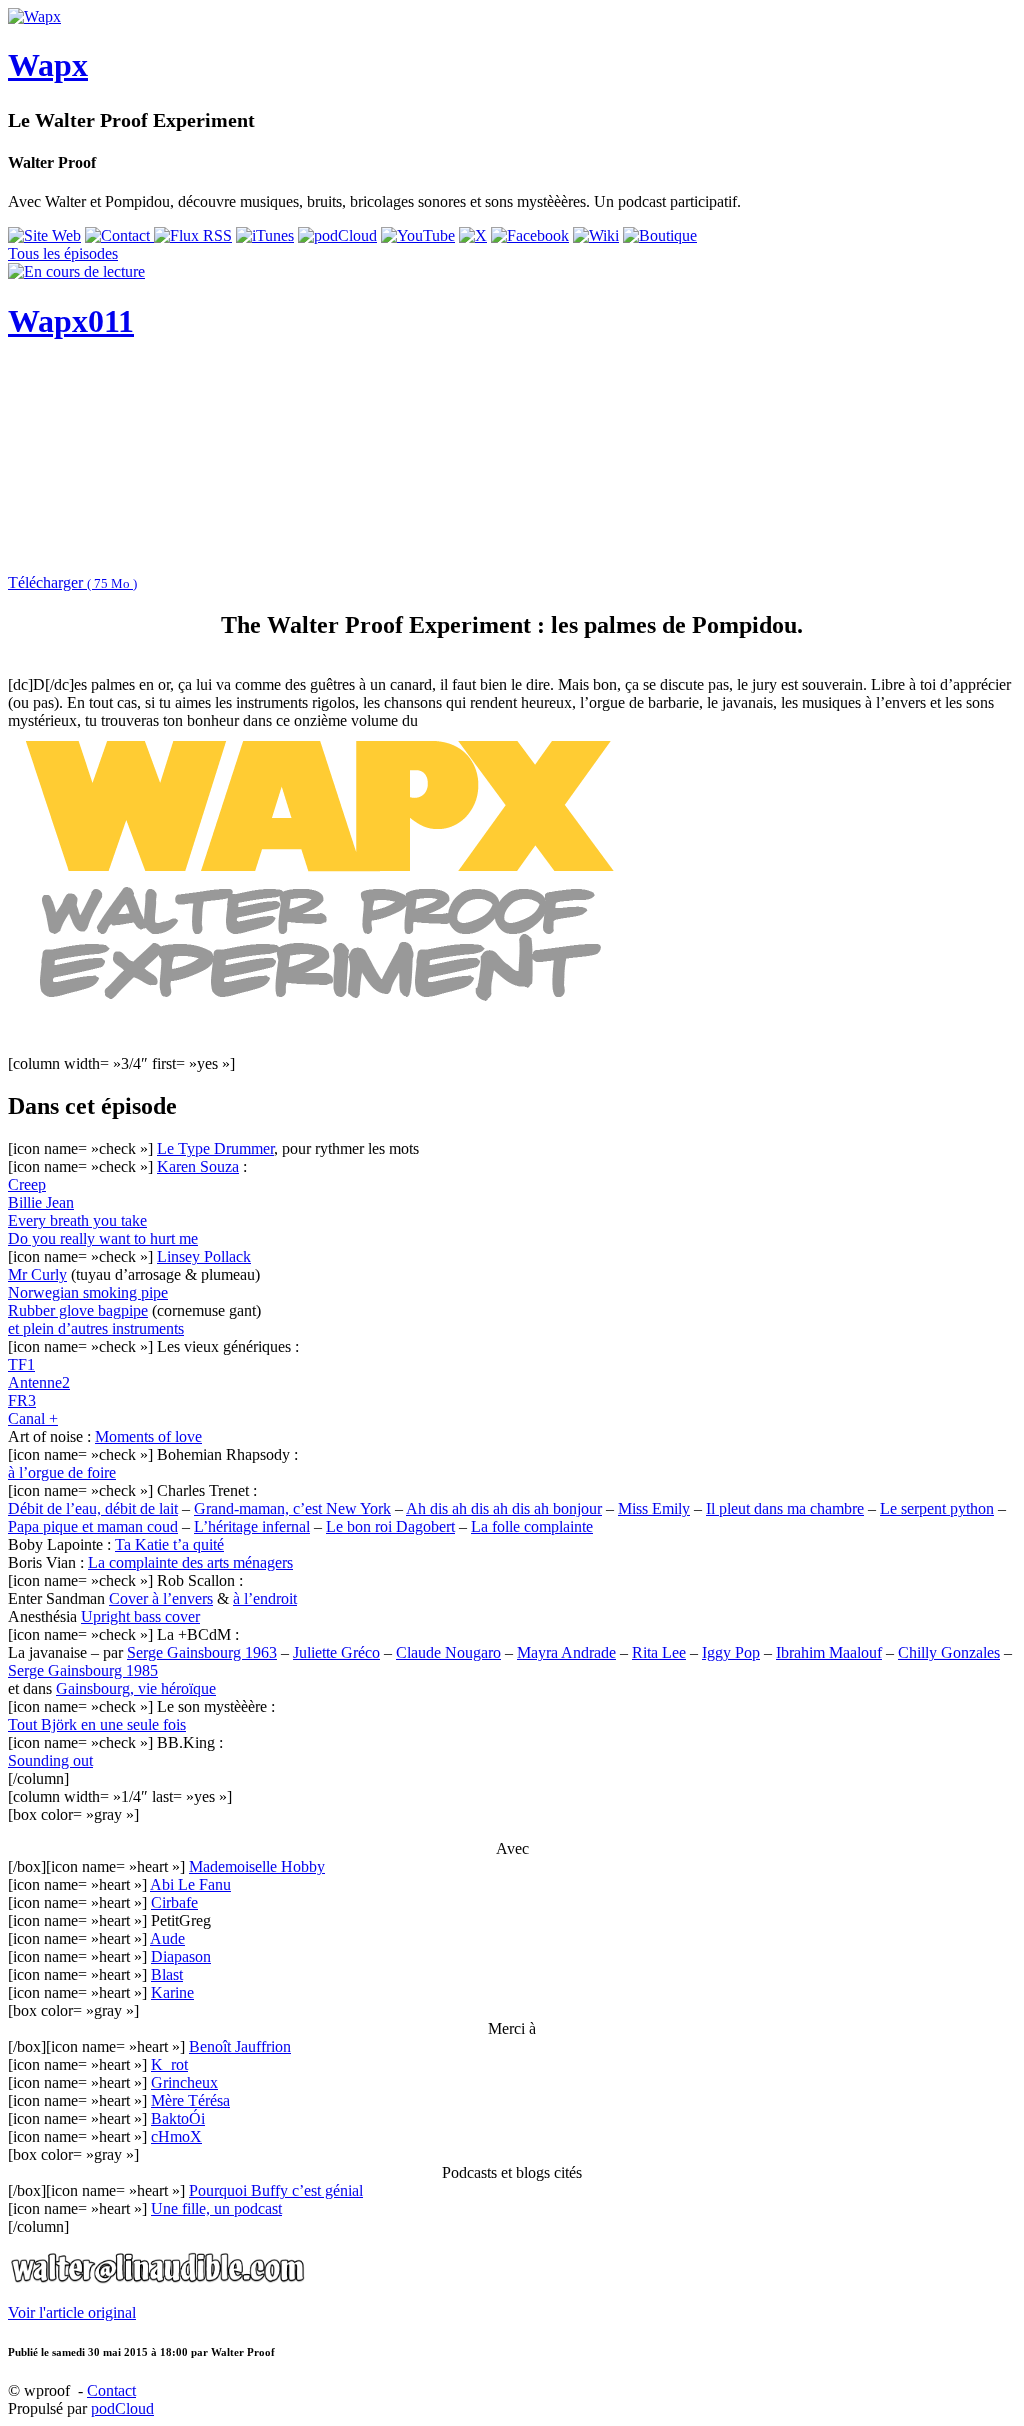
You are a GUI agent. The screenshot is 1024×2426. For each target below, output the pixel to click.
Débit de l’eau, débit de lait (93, 1508)
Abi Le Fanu (190, 1884)
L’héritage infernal (252, 1526)
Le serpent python (937, 1508)
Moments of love (148, 1436)
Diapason (181, 1956)
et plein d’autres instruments (96, 1328)
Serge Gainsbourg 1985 (83, 1670)
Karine (172, 1992)
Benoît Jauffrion (240, 2046)
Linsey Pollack (204, 1256)
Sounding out (50, 1760)
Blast (167, 1974)
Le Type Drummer (215, 1148)
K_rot (169, 2064)
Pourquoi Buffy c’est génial (276, 2190)
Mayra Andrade (566, 1652)
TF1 (21, 1364)
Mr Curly (37, 1274)
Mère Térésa (190, 2100)
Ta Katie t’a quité (169, 1544)
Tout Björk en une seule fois (97, 1724)
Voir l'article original (72, 2312)
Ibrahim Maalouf (829, 1652)
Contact (111, 2390)
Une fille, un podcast (216, 2208)
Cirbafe (174, 1902)
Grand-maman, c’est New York (292, 1508)
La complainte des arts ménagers (190, 1562)
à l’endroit (265, 1598)
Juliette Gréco (336, 1652)
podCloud (122, 2408)
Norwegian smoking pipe (88, 1292)
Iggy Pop (731, 1652)
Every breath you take (77, 1220)
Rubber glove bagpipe (78, 1310)
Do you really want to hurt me (103, 1238)
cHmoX (176, 2136)
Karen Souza (198, 1166)
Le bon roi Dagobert (390, 1526)
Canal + (33, 1418)
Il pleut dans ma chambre (785, 1508)
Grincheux (184, 2082)
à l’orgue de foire (62, 1472)
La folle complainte (532, 1526)
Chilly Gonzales (949, 1652)
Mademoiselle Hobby (257, 1866)
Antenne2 (39, 1382)
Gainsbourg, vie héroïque (136, 1688)
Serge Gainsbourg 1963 (202, 1652)
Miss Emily (654, 1508)
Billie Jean (41, 1202)
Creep (27, 1184)
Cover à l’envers (161, 1598)
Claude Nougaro (448, 1652)
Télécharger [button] (72, 582)
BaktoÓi (178, 2118)
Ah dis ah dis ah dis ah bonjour (504, 1508)
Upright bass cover (140, 1616)
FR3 (22, 1400)
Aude (167, 1938)
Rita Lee (659, 1652)
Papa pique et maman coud (93, 1526)
